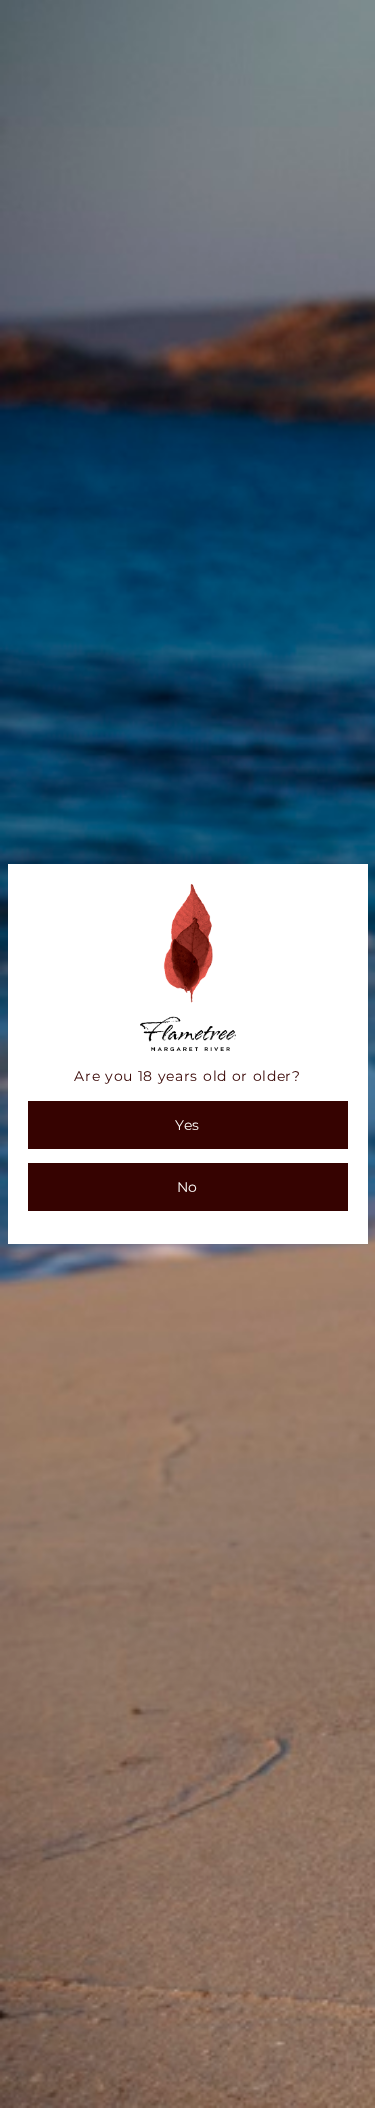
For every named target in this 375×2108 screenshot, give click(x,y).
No (187, 1187)
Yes (187, 1125)
